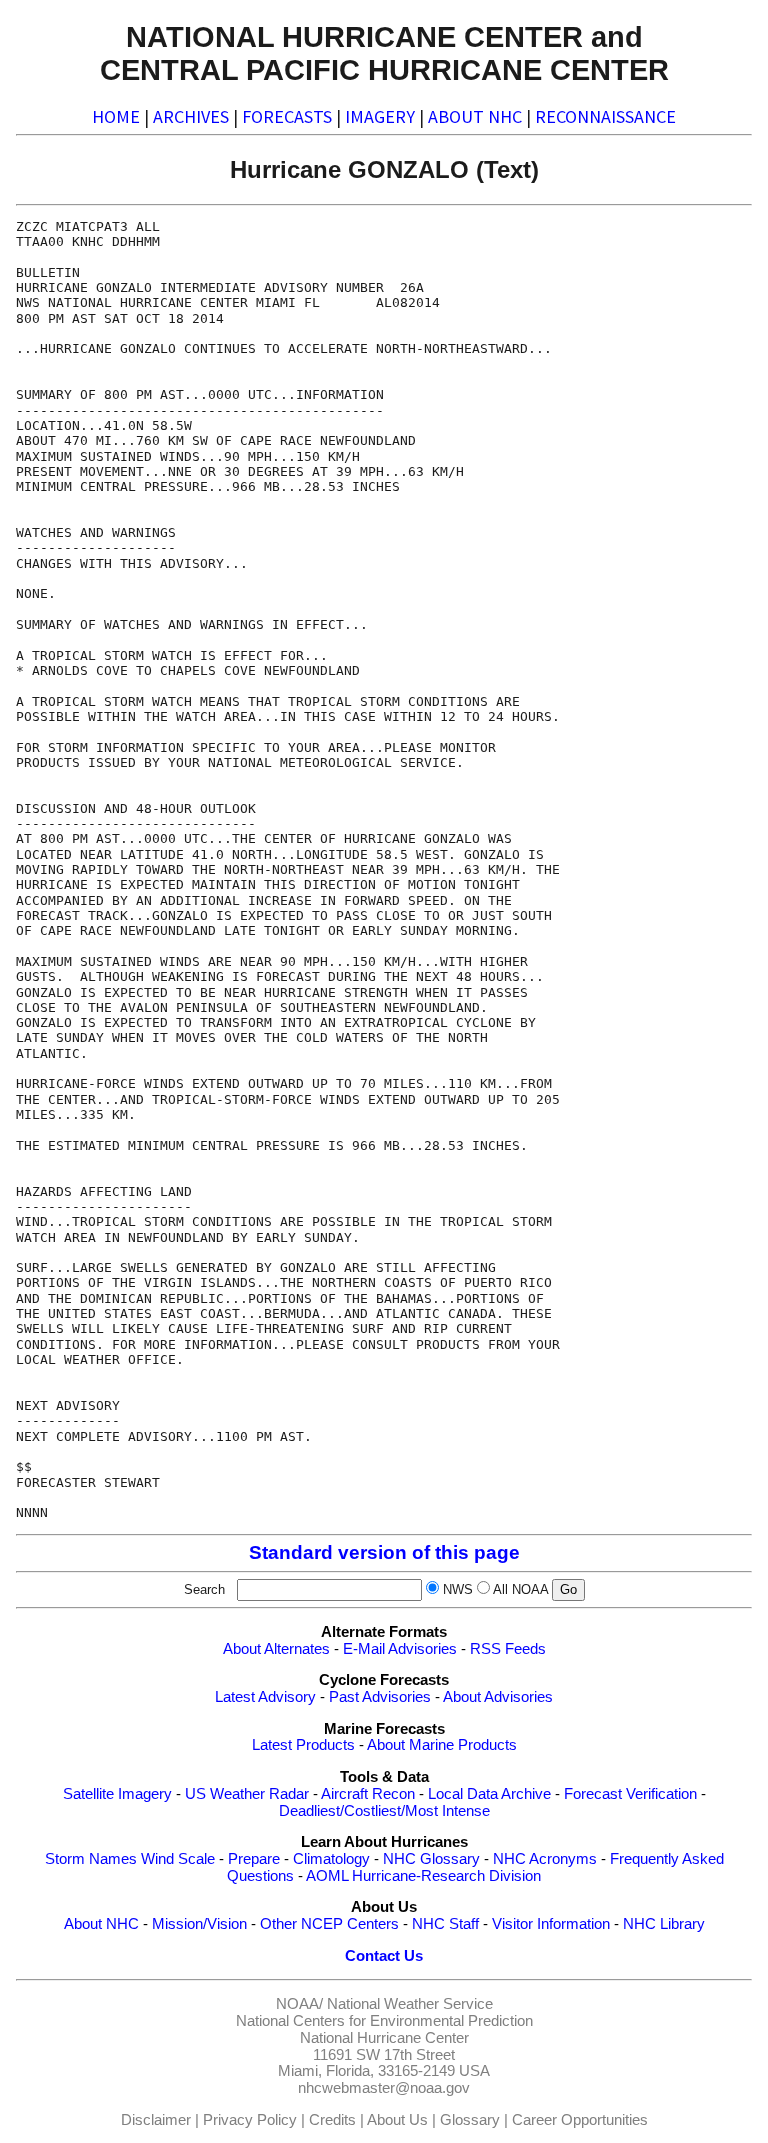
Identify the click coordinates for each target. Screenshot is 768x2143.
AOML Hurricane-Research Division (423, 1876)
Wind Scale (178, 1859)
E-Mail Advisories (400, 1649)
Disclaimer (156, 2120)
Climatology (331, 1859)
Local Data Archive (489, 1794)
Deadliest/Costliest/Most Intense (384, 1811)
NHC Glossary (431, 1859)
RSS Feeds (508, 1649)
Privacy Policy (250, 2120)
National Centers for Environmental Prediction (384, 2021)
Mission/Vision (199, 1924)
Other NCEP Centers (329, 1924)
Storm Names (91, 1859)
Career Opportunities (580, 2120)
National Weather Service (410, 2004)
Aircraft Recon (368, 1794)
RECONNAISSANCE (605, 116)
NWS (458, 1589)
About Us (397, 2120)
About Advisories (498, 1697)
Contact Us (384, 1956)
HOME (116, 116)
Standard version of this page (384, 1552)
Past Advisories (380, 1697)
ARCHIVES (191, 116)
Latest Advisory (265, 1697)
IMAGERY (380, 116)
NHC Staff (445, 1924)
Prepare (254, 1859)
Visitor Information (551, 1924)
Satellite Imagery (117, 1794)
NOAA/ (299, 2004)
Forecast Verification (630, 1794)
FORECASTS (287, 116)
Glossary (470, 2120)
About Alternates (276, 1649)
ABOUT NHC (475, 116)
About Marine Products (442, 1745)
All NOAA (520, 1589)
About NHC (101, 1924)
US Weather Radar (247, 1794)
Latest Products (303, 1745)
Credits (332, 2120)
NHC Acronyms (545, 1859)
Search (208, 1589)
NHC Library (664, 1924)
